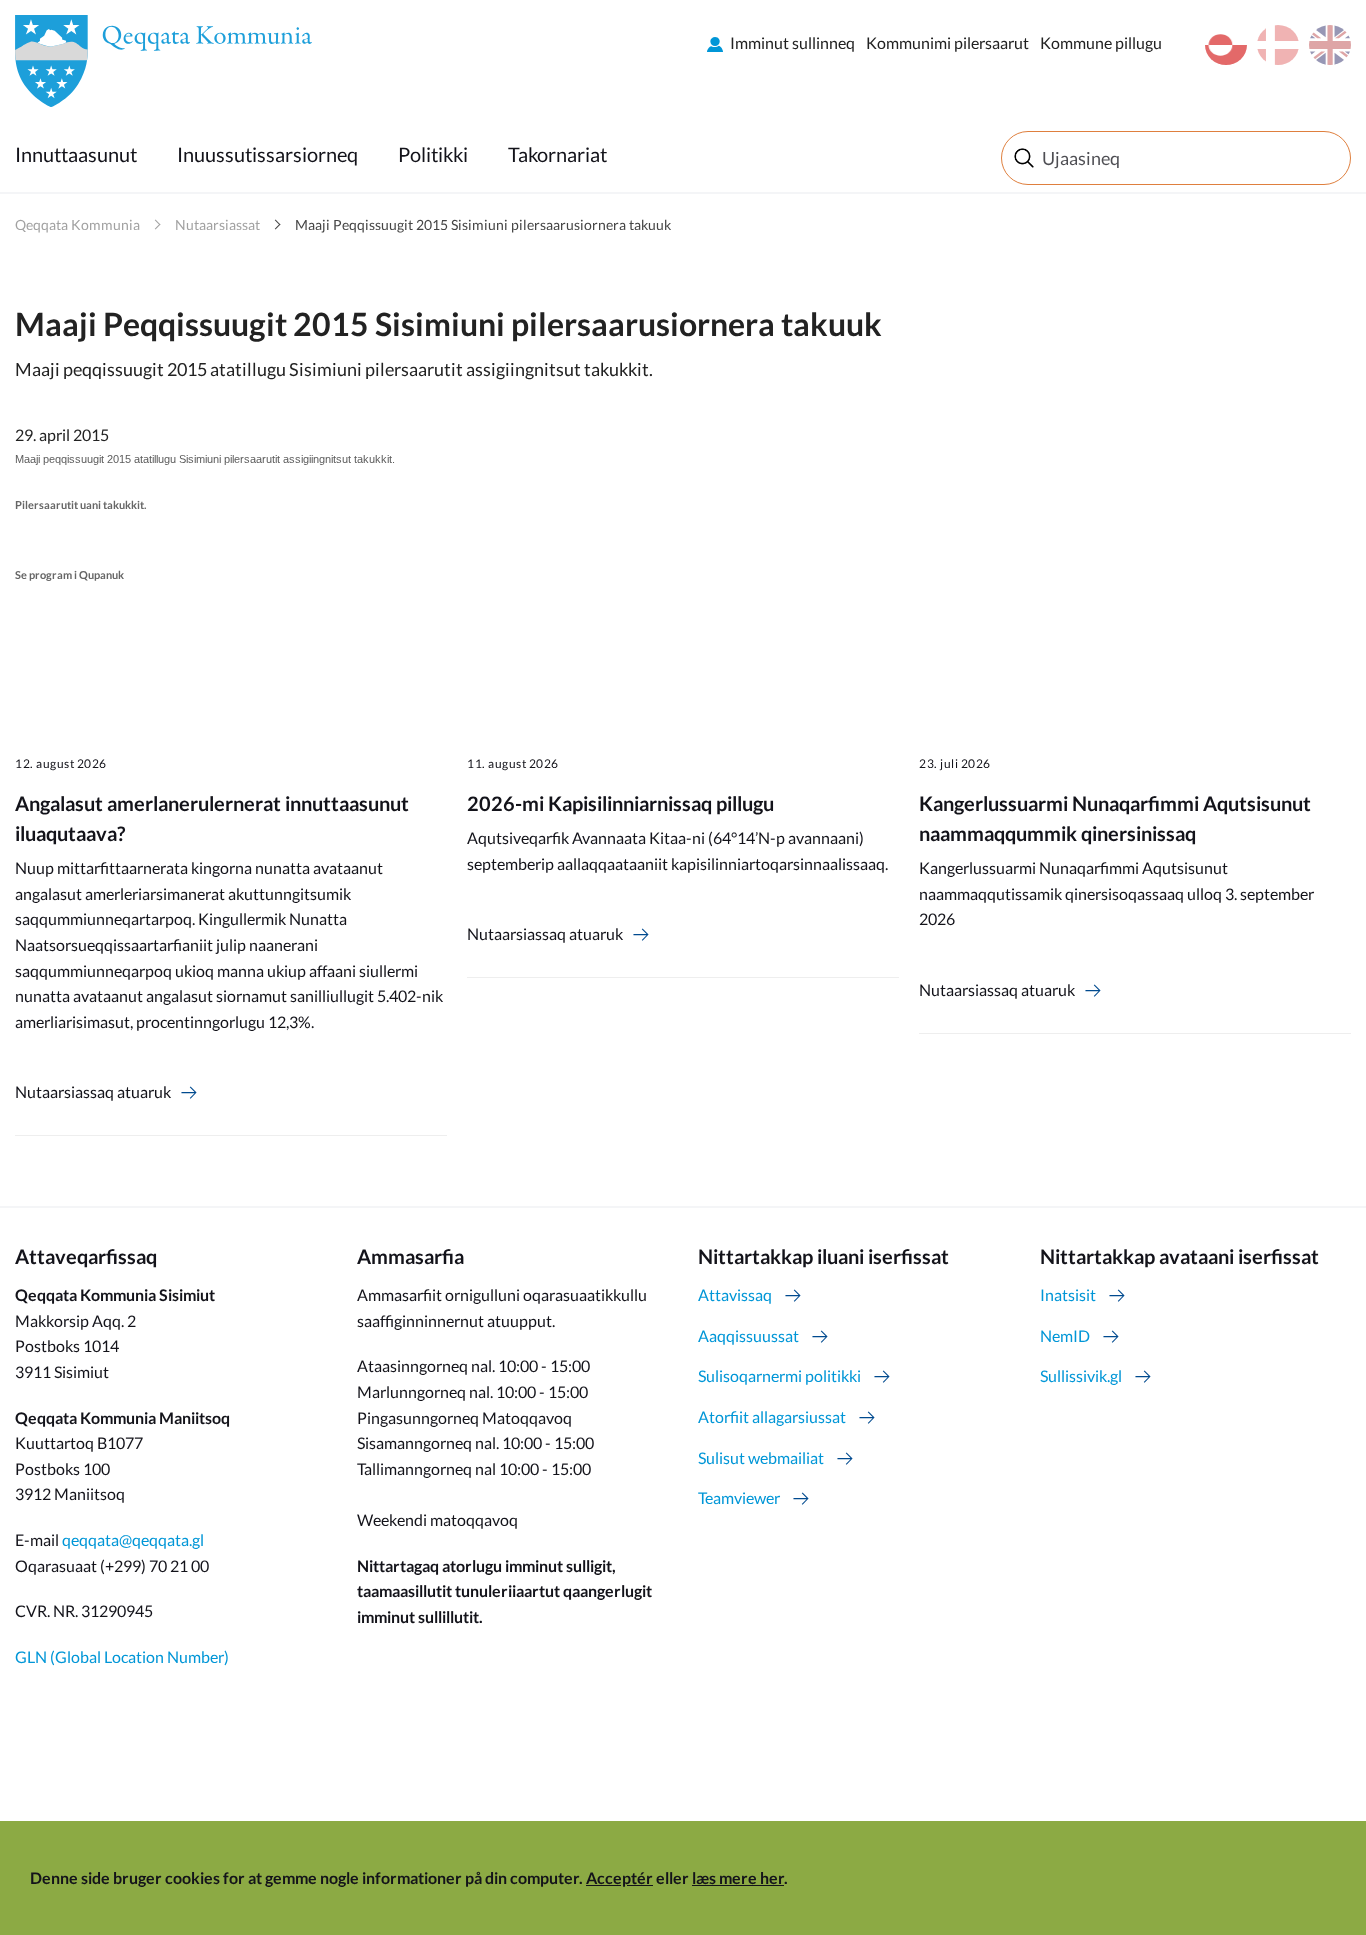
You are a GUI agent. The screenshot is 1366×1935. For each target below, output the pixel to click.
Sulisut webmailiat (761, 1457)
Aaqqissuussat (748, 1335)
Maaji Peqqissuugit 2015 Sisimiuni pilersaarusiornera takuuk (483, 224)
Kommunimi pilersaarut (947, 42)
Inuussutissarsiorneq (267, 154)
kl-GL (1226, 45)
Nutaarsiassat (217, 224)
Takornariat (557, 154)
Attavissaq (735, 1294)
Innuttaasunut (76, 154)
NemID (1065, 1335)
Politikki (433, 154)
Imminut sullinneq (792, 42)
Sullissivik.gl (1081, 1375)
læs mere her (738, 1877)
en (1330, 45)
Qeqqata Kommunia (77, 224)
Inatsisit (1068, 1294)
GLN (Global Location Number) (122, 1656)
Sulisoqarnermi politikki (779, 1375)
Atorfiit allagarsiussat (772, 1416)
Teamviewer (739, 1497)
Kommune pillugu (1101, 42)
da (1278, 45)
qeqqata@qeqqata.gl (133, 1539)
